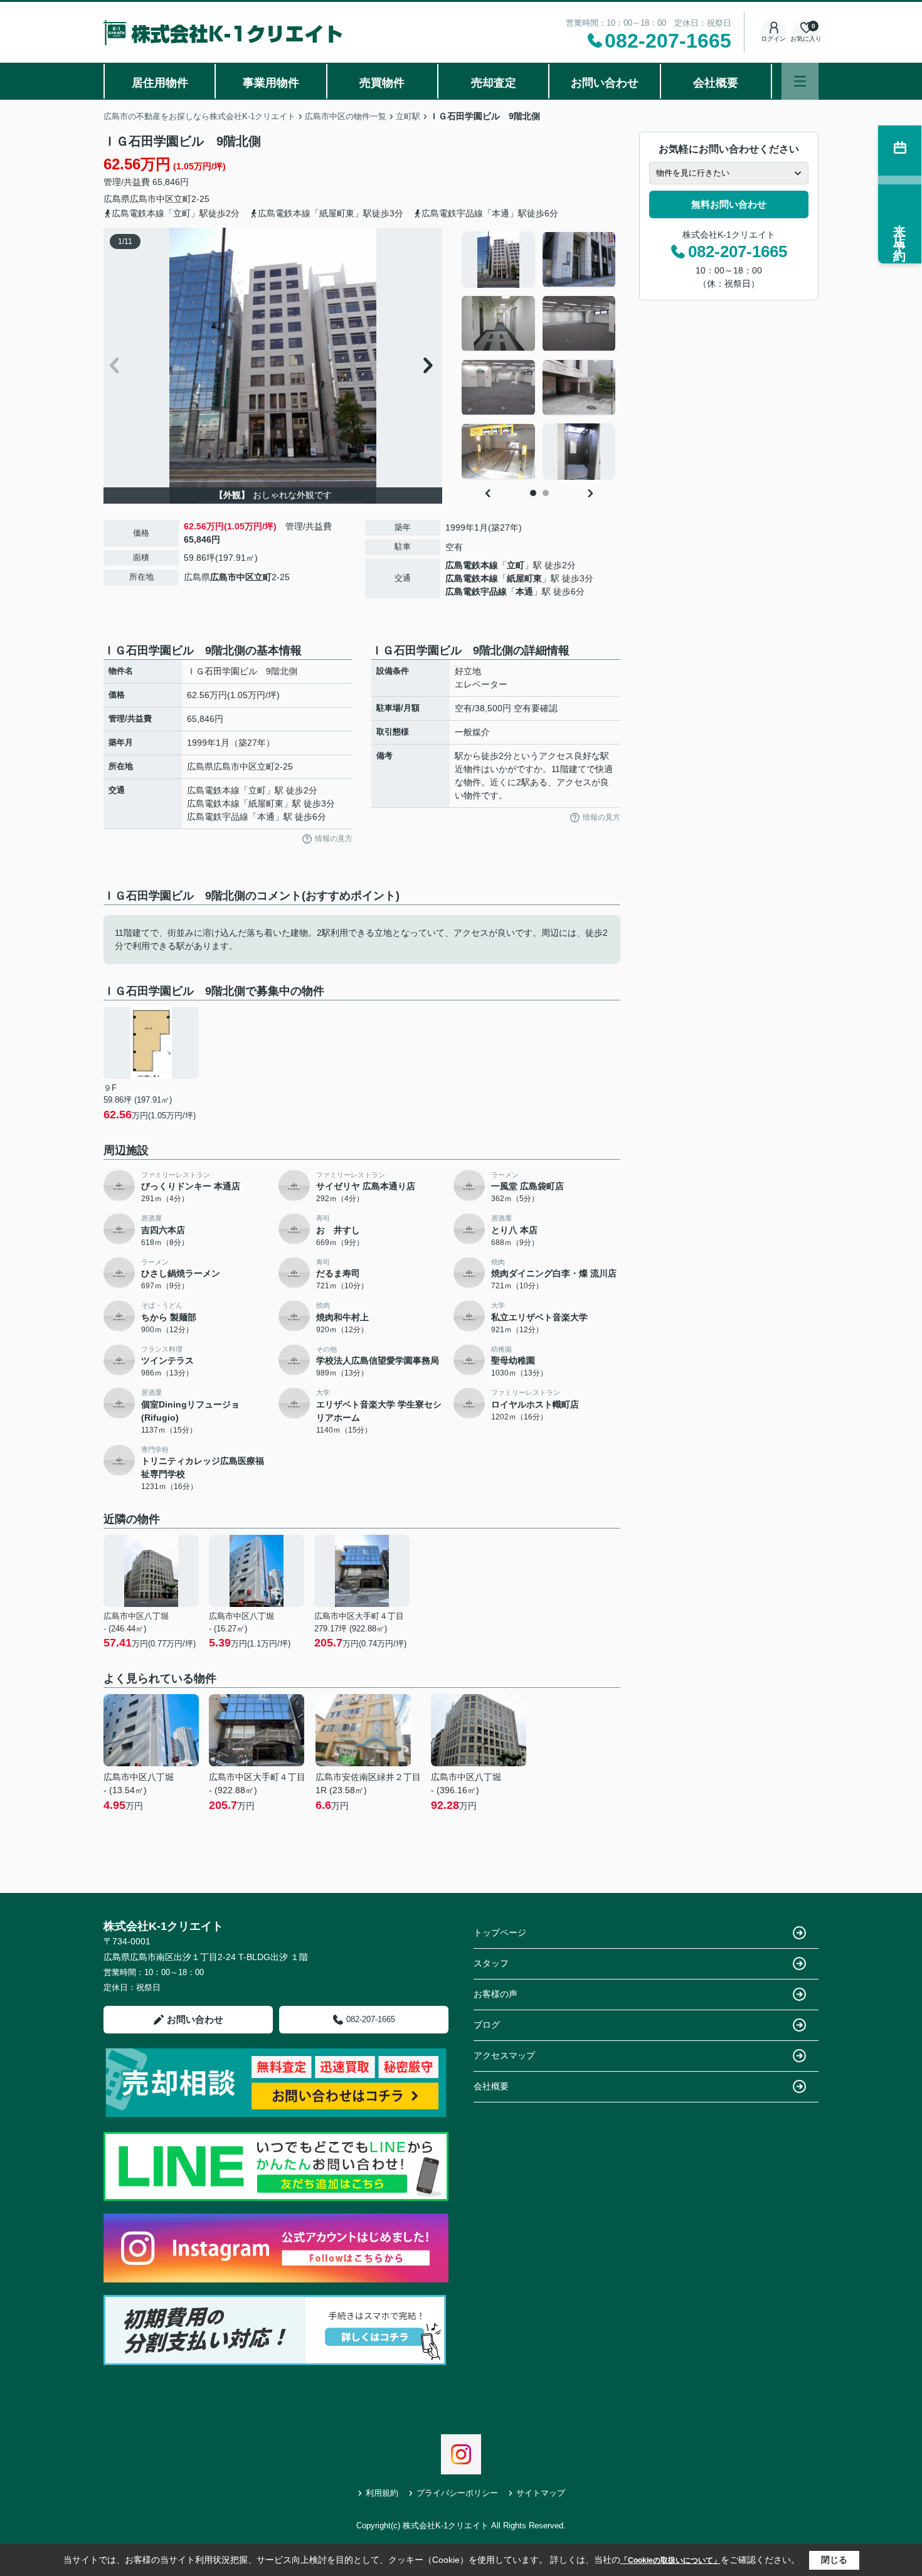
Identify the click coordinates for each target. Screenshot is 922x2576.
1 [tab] (533, 493)
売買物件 (382, 83)
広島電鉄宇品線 (476, 591)
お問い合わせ (605, 83)
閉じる (834, 2560)
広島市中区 (152, 199)
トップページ (500, 1932)
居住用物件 (160, 83)
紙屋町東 (524, 578)
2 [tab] (546, 493)
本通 (524, 591)
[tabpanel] (539, 356)
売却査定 (494, 83)
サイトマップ (541, 2493)
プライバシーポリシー (457, 2493)
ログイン (773, 39)
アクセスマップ (504, 2055)
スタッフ (491, 1963)
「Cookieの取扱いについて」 (670, 2560)
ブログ (487, 2025)
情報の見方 (334, 839)
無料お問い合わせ (729, 204)
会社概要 (716, 83)
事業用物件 (271, 83)
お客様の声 (495, 1994)
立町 (183, 199)
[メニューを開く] (800, 81)
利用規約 (382, 2493)
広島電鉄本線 (472, 565)
